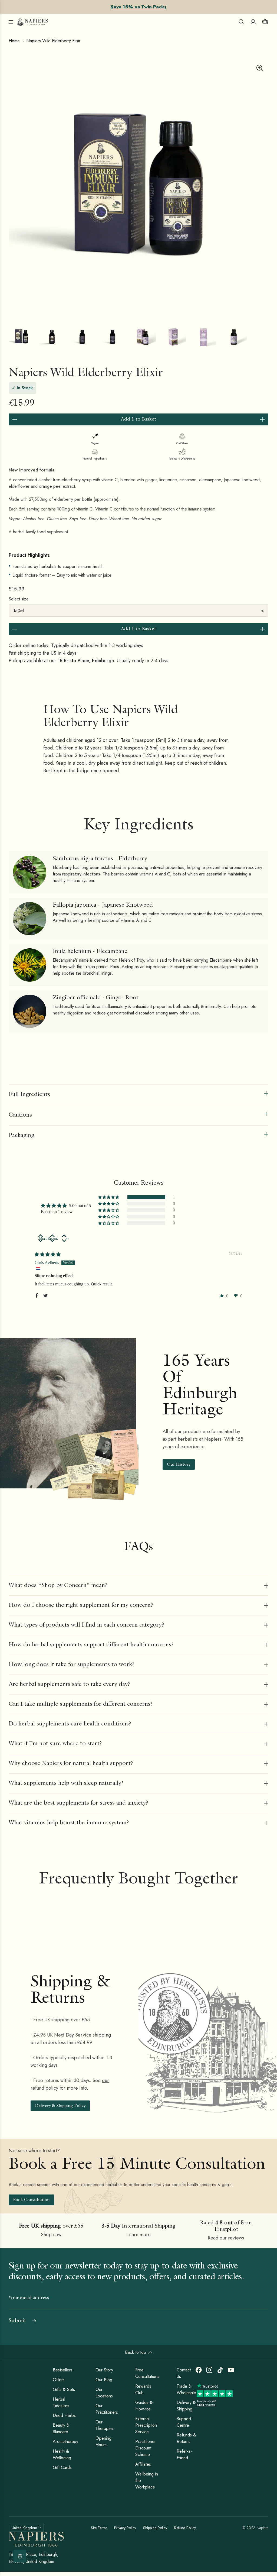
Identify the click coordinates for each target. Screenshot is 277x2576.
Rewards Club (143, 2389)
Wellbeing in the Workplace (147, 2480)
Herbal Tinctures (61, 2402)
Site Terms (99, 2528)
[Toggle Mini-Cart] (265, 22)
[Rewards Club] (20, 2556)
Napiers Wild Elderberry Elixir (53, 41)
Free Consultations (147, 2373)
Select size (19, 599)
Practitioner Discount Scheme (146, 2448)
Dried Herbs (64, 2415)
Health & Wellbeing (62, 2454)
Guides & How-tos (144, 2406)
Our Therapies (105, 2425)
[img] (48, 1254)
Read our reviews (226, 2238)
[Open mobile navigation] (11, 22)
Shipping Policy (155, 2528)
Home (14, 41)
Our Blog (104, 2380)
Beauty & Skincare (61, 2428)
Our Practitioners (107, 2409)
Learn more (138, 2235)
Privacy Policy (125, 2528)
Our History (179, 1465)
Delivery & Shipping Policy (60, 2106)
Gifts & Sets (64, 2389)
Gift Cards (62, 2467)
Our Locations (104, 2393)
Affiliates (143, 2464)
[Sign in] (253, 22)
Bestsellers (63, 2370)
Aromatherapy (65, 2441)
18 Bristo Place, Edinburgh (86, 661)
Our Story (104, 2370)
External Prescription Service (146, 2425)
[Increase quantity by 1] (262, 419)
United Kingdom (24, 2528)
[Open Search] (241, 22)
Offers (59, 2380)
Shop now (51, 2235)
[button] (109, 1197)
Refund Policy (185, 2528)
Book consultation (31, 2200)
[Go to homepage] (33, 22)
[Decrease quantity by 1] (15, 419)
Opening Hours (103, 2441)
